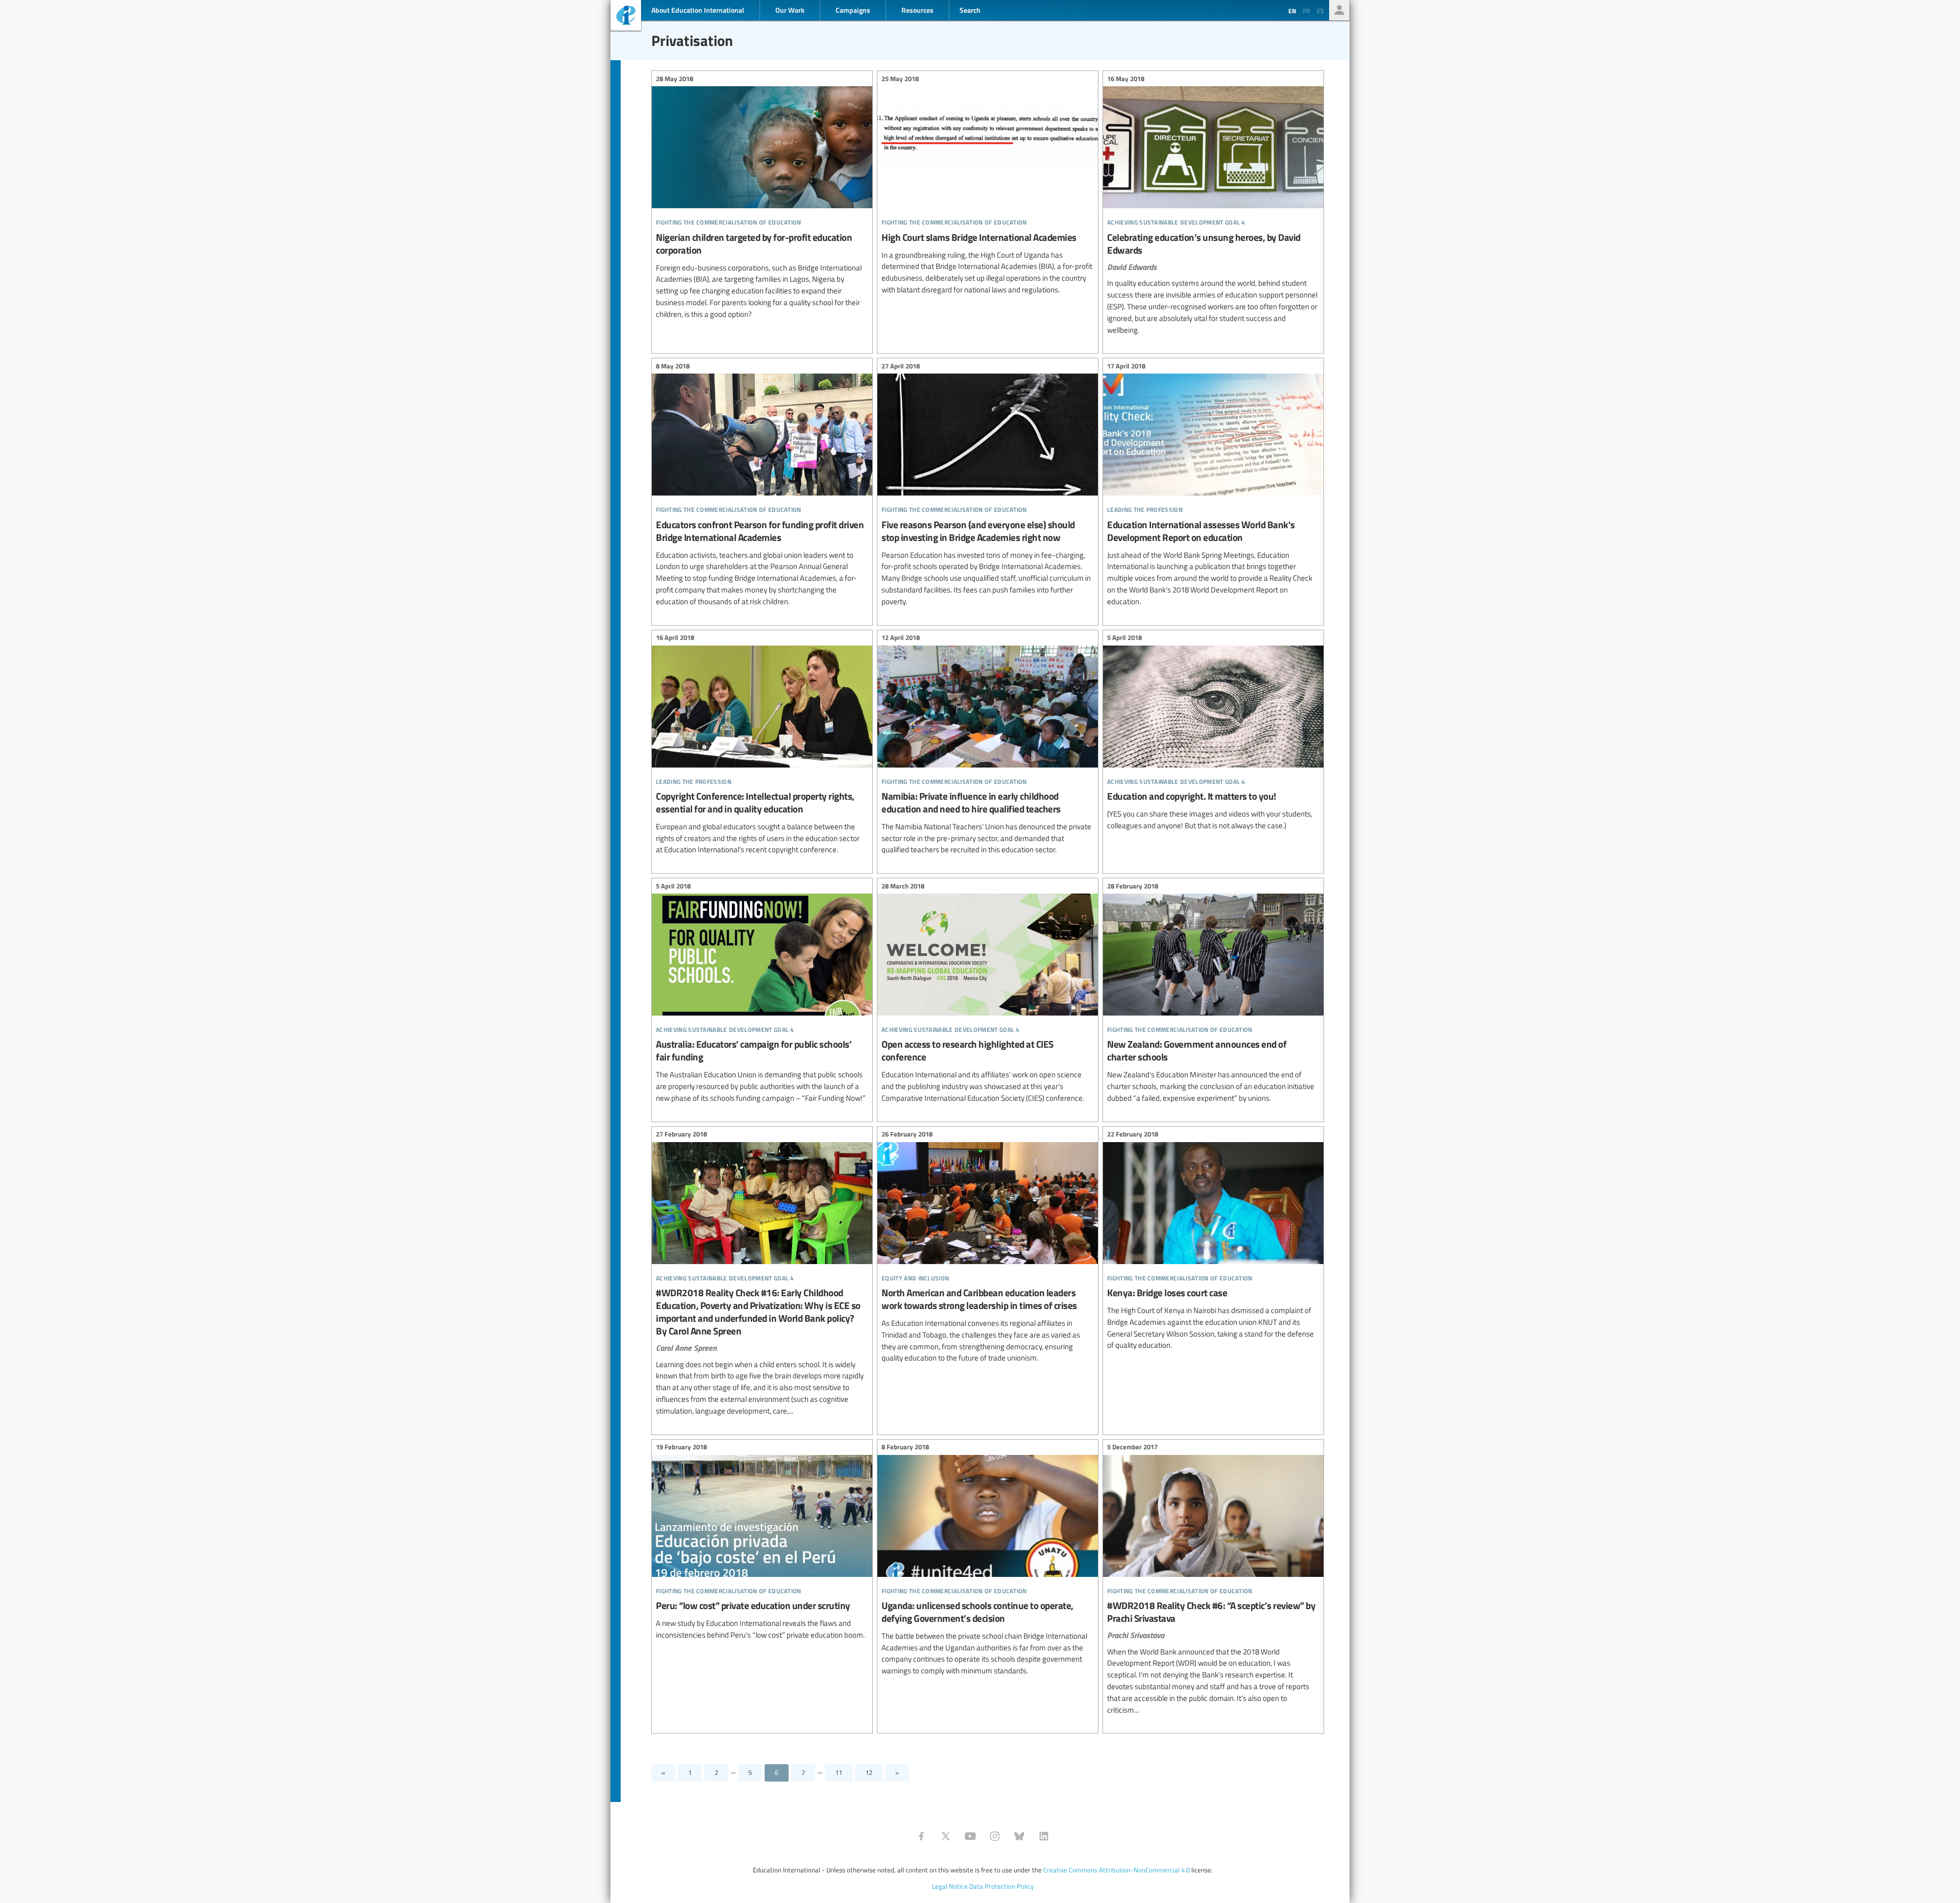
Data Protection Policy (1001, 1886)
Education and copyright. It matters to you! (1213, 733)
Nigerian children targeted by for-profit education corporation (762, 198)
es (1320, 11)
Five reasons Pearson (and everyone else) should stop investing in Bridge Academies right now (988, 485)
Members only (1339, 10)
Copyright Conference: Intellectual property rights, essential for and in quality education (762, 746)
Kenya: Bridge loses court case (1213, 1241)
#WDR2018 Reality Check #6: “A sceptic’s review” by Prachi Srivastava (1213, 1580)
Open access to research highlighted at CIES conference (988, 994)
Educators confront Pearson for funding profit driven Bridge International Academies (762, 485)
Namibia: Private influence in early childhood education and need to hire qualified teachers (988, 746)
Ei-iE (626, 17)
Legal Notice (950, 1886)
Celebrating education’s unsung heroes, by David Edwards (1213, 206)
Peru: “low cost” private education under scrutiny (762, 1543)
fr (1306, 11)
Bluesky (1019, 1836)
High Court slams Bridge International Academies (988, 186)
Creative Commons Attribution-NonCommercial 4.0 (1117, 1870)
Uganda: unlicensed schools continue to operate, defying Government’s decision (988, 1561)
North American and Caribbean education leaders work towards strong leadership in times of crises (988, 1248)
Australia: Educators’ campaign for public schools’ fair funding (762, 994)
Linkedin (1044, 1836)
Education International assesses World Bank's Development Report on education (1213, 485)
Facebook (921, 1836)
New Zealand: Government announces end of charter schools (1213, 994)
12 (869, 1772)
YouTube (970, 1836)
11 (839, 1772)
